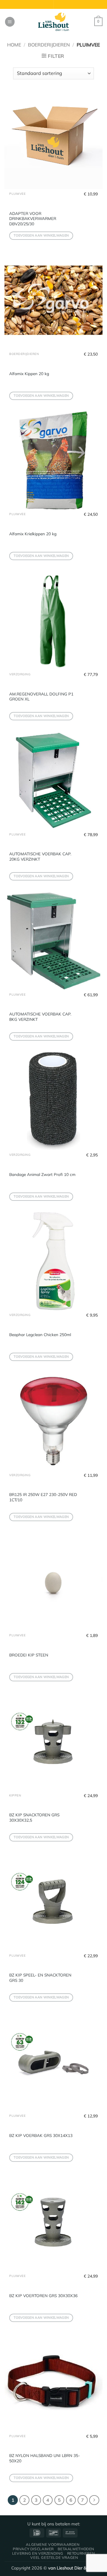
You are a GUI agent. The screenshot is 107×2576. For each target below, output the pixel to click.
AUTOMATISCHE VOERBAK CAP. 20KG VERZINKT (40, 856)
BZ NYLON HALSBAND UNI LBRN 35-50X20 (45, 2458)
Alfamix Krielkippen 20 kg (33, 534)
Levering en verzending (38, 2553)
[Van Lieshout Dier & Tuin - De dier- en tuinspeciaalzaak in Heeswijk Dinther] (53, 22)
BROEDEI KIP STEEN (29, 1655)
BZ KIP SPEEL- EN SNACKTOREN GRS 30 (40, 1978)
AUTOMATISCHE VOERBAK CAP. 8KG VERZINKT (40, 1017)
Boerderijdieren (49, 45)
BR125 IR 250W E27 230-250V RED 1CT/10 (43, 1497)
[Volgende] (94, 2500)
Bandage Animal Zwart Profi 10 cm (42, 1174)
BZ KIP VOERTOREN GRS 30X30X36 (43, 2295)
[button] (10, 22)
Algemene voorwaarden (53, 2544)
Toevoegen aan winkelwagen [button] (41, 235)
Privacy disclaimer (33, 2549)
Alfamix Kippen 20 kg (29, 373)
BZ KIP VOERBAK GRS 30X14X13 (41, 2135)
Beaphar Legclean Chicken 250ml (40, 1334)
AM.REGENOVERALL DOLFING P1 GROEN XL (41, 696)
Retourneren (81, 2553)
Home (14, 45)
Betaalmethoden (76, 2549)
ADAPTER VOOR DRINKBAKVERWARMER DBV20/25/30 (33, 218)
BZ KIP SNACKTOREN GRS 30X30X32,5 (34, 1817)
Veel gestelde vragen (54, 2557)
